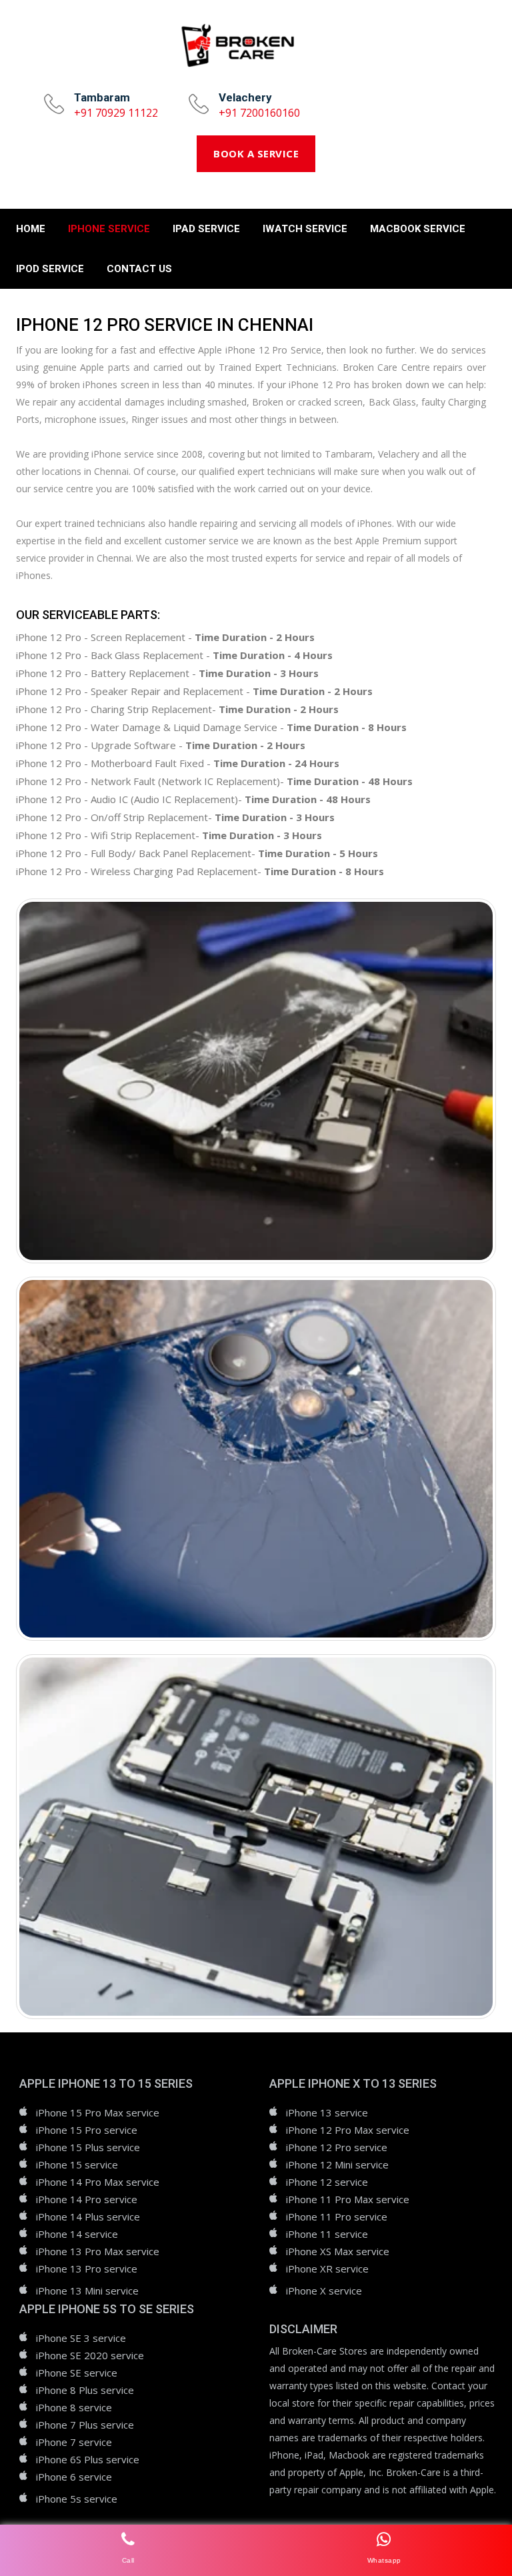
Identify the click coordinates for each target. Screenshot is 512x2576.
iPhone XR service (327, 2269)
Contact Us (139, 269)
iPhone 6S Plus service (88, 2459)
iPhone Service (109, 229)
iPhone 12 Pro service (337, 2147)
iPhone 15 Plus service (88, 2147)
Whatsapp (384, 2560)
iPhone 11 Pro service (337, 2216)
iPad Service (206, 229)
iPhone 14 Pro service (87, 2199)
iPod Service (50, 269)
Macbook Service (418, 229)
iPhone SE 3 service (81, 2338)
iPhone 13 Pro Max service (98, 2251)
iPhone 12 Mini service (337, 2164)
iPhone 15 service (77, 2164)
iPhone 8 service (74, 2407)
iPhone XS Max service (338, 2251)
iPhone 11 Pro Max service (348, 2199)
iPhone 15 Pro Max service (98, 2112)
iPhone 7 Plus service (85, 2425)
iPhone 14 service (77, 2234)
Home (31, 229)
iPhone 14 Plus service (88, 2216)
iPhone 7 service (74, 2442)
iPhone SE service (77, 2373)
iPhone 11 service (327, 2234)
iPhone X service (324, 2291)
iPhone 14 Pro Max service (98, 2182)
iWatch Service (305, 229)
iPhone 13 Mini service (87, 2291)
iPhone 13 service (327, 2112)
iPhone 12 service (327, 2182)
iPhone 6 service (74, 2477)
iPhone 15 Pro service (87, 2130)
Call (128, 2560)
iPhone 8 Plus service (85, 2390)
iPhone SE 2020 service (90, 2355)
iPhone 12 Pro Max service (348, 2130)
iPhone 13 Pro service (87, 2269)
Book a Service (256, 153)
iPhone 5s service (77, 2499)
